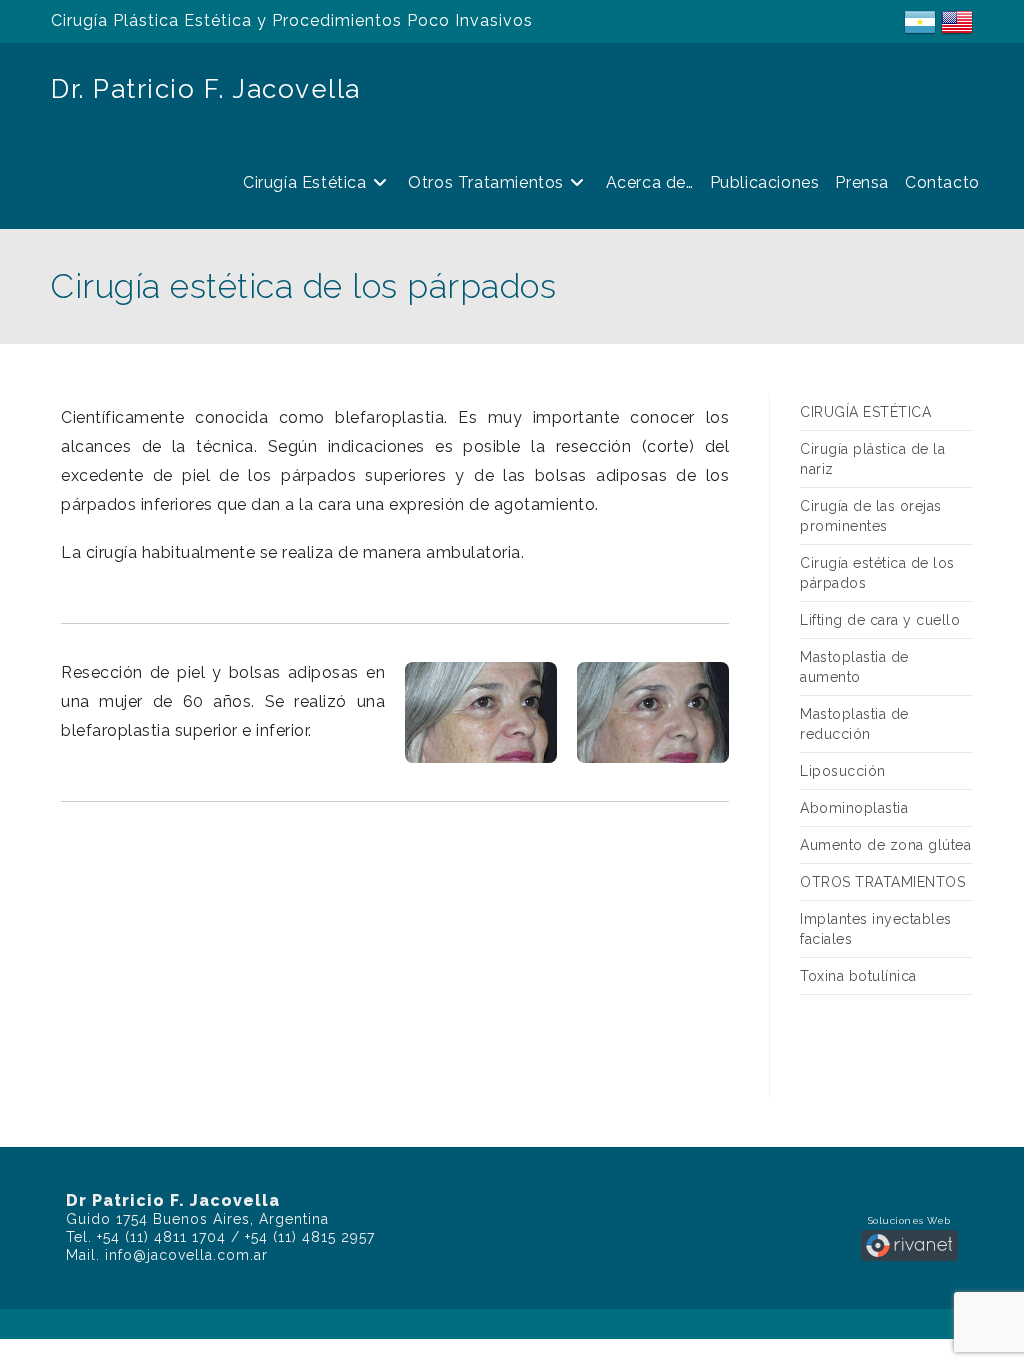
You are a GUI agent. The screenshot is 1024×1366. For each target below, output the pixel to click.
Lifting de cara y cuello (880, 620)
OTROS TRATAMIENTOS (882, 882)
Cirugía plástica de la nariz (872, 459)
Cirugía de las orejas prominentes (871, 516)
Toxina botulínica (858, 976)
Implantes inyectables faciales (876, 929)
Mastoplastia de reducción (854, 724)
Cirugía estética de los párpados (877, 573)
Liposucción (843, 771)
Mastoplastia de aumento (854, 667)
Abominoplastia (854, 808)
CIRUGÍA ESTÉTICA (865, 412)
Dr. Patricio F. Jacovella (206, 89)
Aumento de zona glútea (885, 845)
